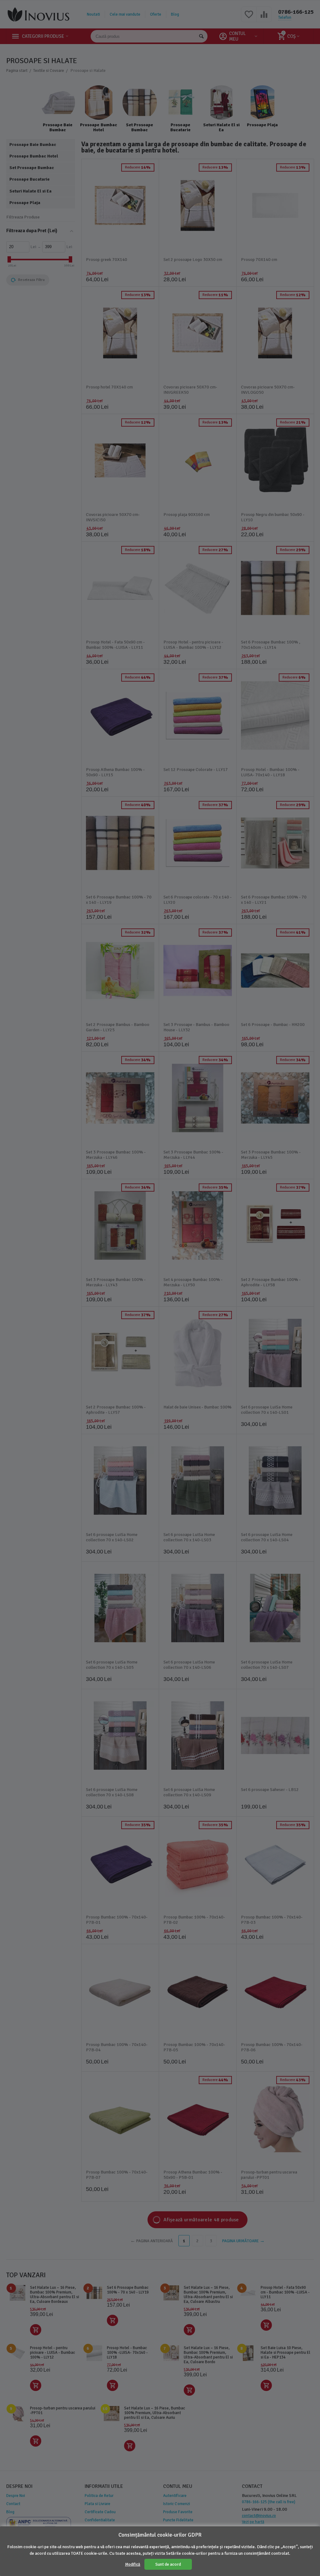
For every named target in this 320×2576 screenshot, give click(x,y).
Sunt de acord (168, 2564)
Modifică (133, 2564)
